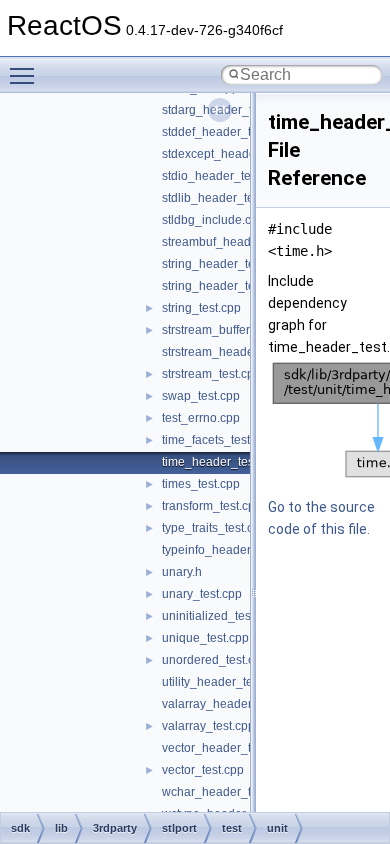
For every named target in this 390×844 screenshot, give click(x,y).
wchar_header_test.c (219, 792)
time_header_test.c (214, 462)
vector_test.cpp (203, 770)
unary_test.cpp (202, 594)
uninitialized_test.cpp (219, 616)
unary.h (182, 572)
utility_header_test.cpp (223, 682)
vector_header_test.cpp (226, 748)
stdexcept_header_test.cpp (235, 154)
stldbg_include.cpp (213, 220)
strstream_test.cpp (211, 374)
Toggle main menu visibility (26, 75)
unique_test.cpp (205, 638)
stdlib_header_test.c (217, 198)
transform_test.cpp (212, 506)
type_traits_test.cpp (214, 528)
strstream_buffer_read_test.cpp (246, 330)
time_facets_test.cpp (217, 440)
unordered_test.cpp (215, 660)
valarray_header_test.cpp (231, 704)
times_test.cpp (201, 484)
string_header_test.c (217, 264)
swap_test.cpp (201, 396)
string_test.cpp (201, 308)
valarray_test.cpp (208, 726)
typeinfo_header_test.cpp (231, 550)
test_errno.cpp (201, 418)
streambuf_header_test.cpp (236, 242)
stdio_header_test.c (215, 176)
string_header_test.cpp (224, 286)
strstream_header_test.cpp (234, 352)
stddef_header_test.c (219, 132)
